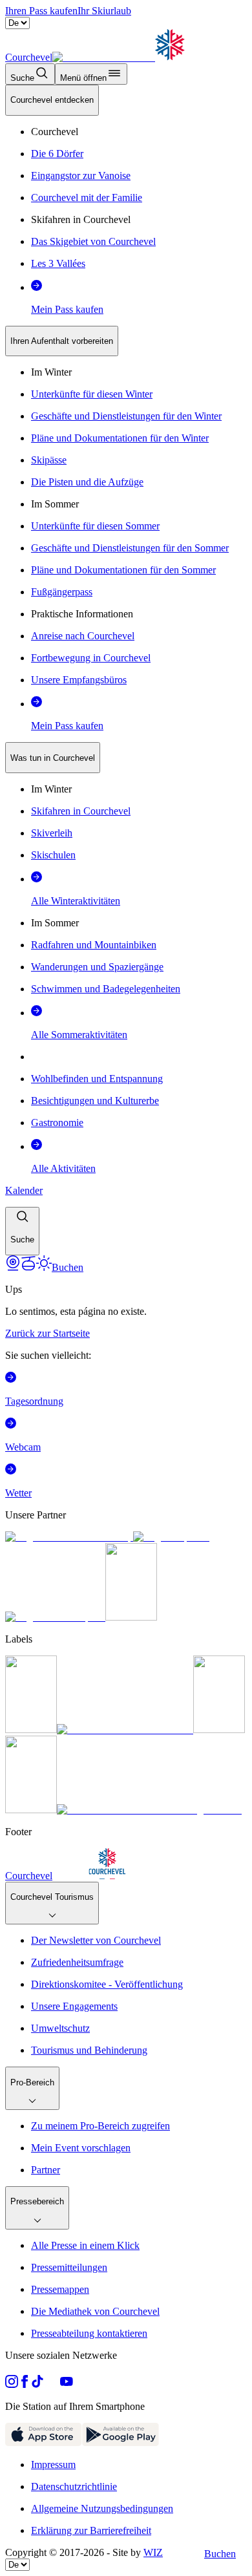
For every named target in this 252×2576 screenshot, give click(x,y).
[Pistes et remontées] (28, 1267)
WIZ (153, 2552)
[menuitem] (52, 100)
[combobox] (126, 670)
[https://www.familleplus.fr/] (125, 1730)
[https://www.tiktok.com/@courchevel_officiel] (37, 2384)
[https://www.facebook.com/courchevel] (25, 2384)
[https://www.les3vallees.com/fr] (31, 1810)
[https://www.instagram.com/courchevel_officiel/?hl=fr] (12, 2384)
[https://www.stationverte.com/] (219, 1730)
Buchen (220, 2554)
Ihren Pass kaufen (41, 11)
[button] (22, 1231)
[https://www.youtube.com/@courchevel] (67, 2384)
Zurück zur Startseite (47, 1333)
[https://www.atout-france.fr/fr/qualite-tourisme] (31, 1730)
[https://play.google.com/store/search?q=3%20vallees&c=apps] (121, 2443)
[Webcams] (13, 1267)
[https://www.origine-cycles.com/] (131, 1617)
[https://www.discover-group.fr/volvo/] (69, 1537)
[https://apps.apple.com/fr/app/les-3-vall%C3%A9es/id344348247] (44, 2443)
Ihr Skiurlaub (104, 11)
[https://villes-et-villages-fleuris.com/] (149, 1810)
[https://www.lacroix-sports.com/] (55, 1617)
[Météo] (44, 1267)
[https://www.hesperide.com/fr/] (171, 1537)
